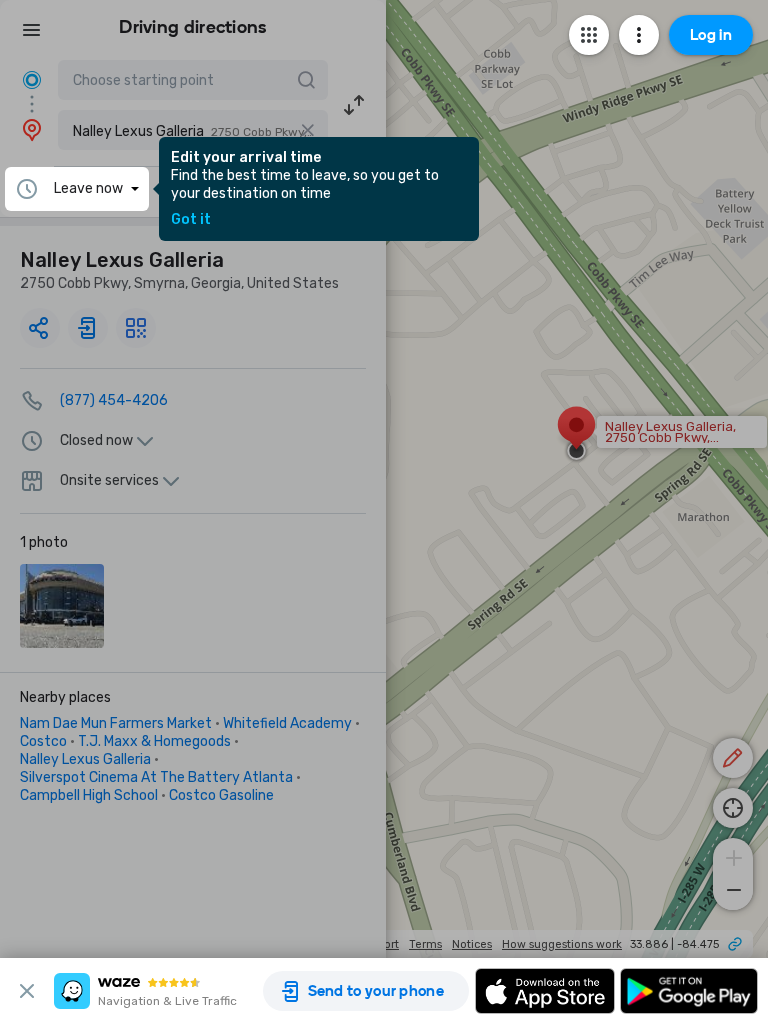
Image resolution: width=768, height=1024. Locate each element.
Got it (191, 220)
